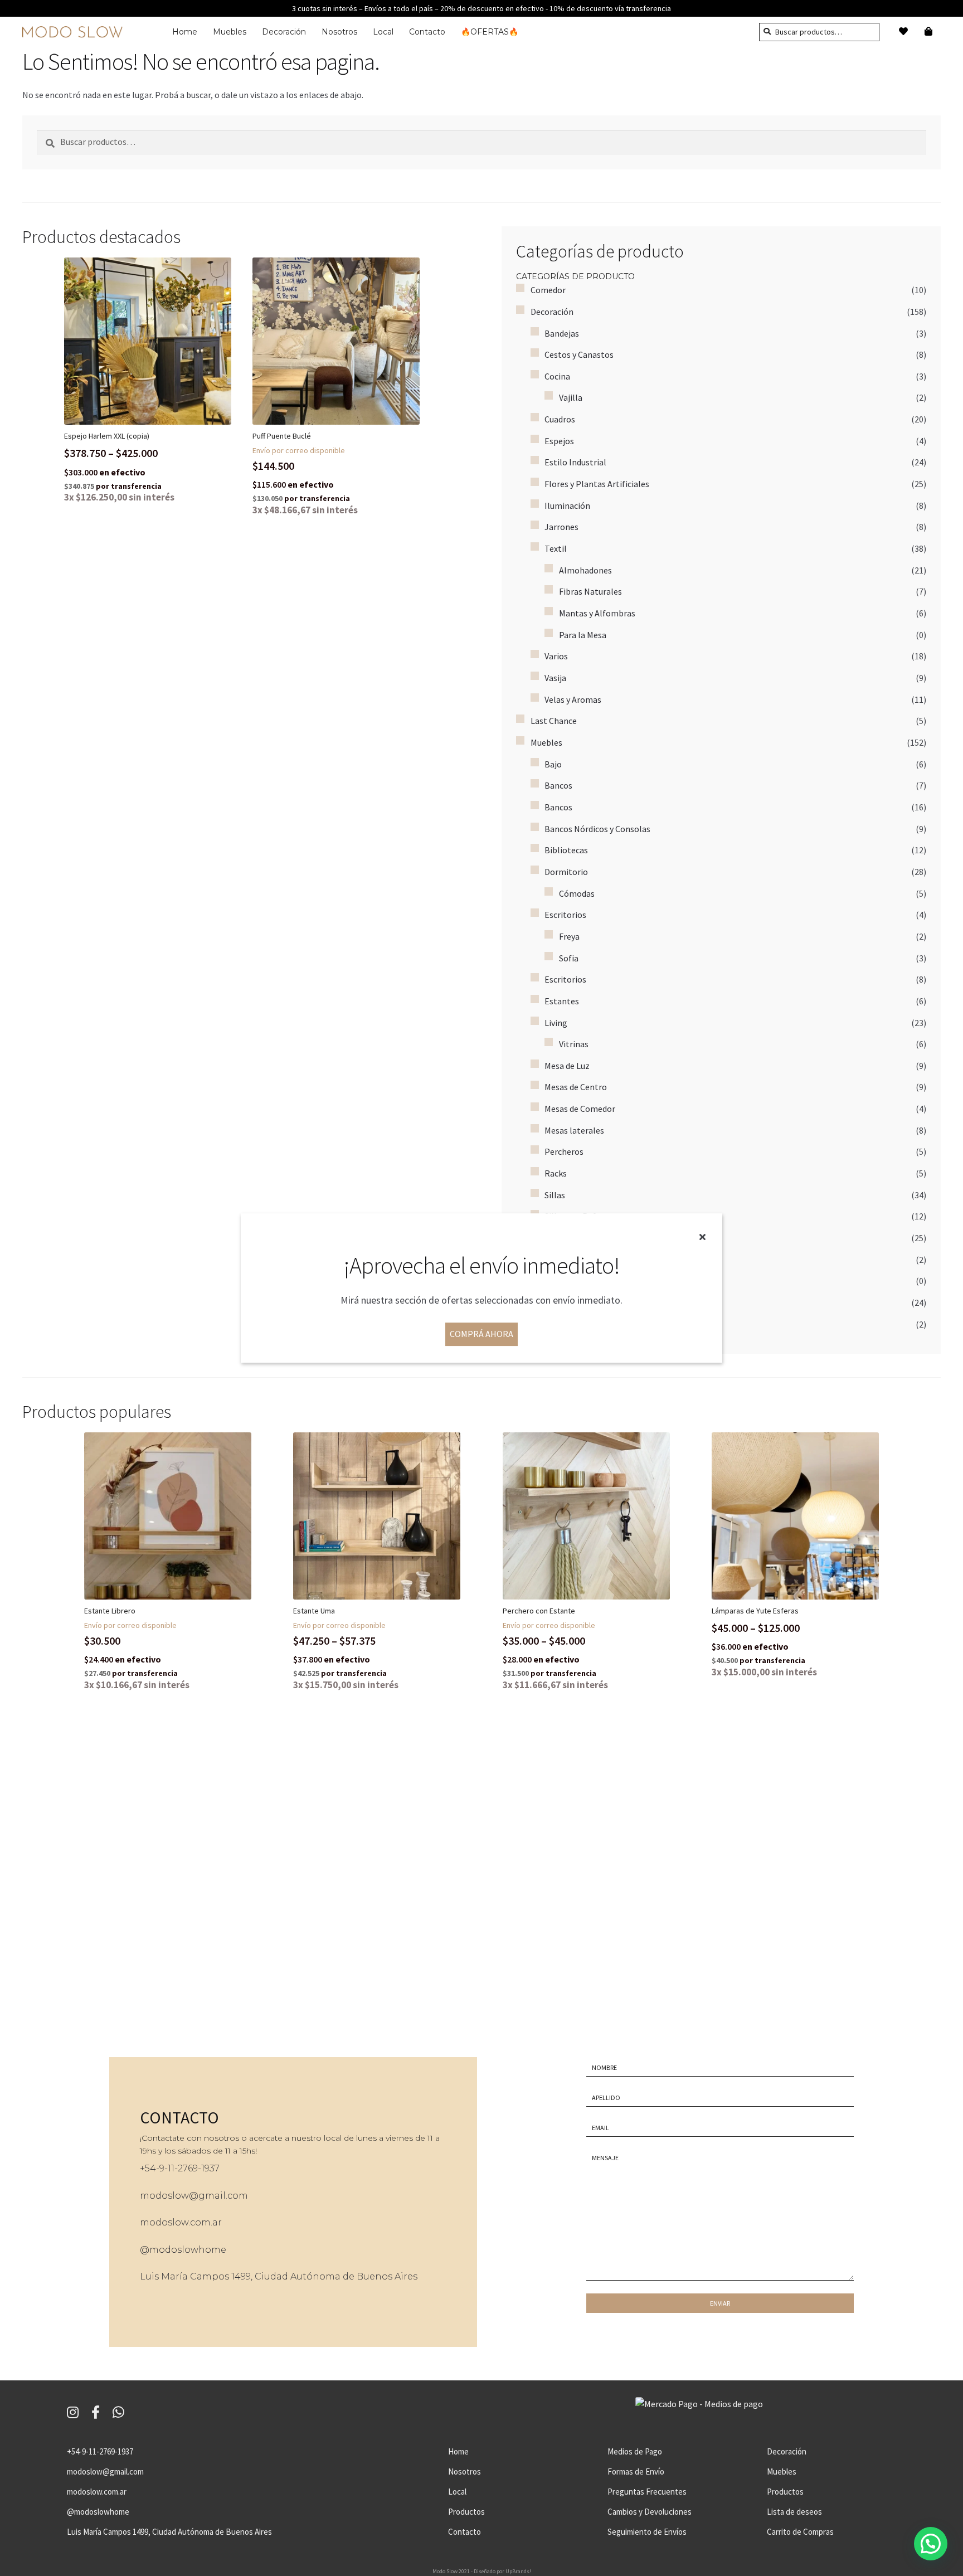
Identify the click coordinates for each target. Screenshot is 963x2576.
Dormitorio (566, 872)
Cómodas (577, 893)
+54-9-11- (159, 2168)
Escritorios (565, 915)
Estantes (562, 1001)
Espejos (559, 441)
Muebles (230, 32)
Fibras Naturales (590, 591)
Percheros (564, 1151)
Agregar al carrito (345, 341)
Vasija (555, 678)
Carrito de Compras (800, 2532)
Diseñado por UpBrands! (502, 2571)
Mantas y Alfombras (597, 613)
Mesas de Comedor (580, 1109)
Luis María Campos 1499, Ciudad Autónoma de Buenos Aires (279, 2276)
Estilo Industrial (575, 462)
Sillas (555, 1195)
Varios (556, 656)
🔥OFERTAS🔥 (490, 32)
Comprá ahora (481, 1334)
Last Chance (554, 721)
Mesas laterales (574, 1130)
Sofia (569, 958)
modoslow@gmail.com (194, 2196)
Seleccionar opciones (157, 341)
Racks (556, 1173)
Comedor (548, 290)
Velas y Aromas (573, 699)
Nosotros (339, 32)
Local (383, 32)
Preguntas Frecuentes (647, 2492)
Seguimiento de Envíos (647, 2532)
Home (185, 32)
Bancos (558, 785)
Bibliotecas (566, 850)
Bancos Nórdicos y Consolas (597, 829)
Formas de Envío (636, 2471)
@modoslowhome (183, 2250)
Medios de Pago (635, 2451)
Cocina (557, 376)
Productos (466, 2512)
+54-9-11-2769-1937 (100, 2451)
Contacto (427, 32)
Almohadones (585, 570)
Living (556, 1023)
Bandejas (562, 333)
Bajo (553, 764)
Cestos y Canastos (579, 354)
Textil (556, 548)
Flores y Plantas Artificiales (597, 484)
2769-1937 (199, 2168)
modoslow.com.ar (181, 2222)
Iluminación (567, 506)
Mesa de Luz (567, 1066)
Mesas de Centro (576, 1087)
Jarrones (561, 527)
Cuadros (560, 419)
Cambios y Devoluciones (650, 2512)
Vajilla (571, 397)
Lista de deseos (794, 2512)
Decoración (284, 32)
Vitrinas (574, 1044)
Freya (569, 936)
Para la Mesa (583, 635)
